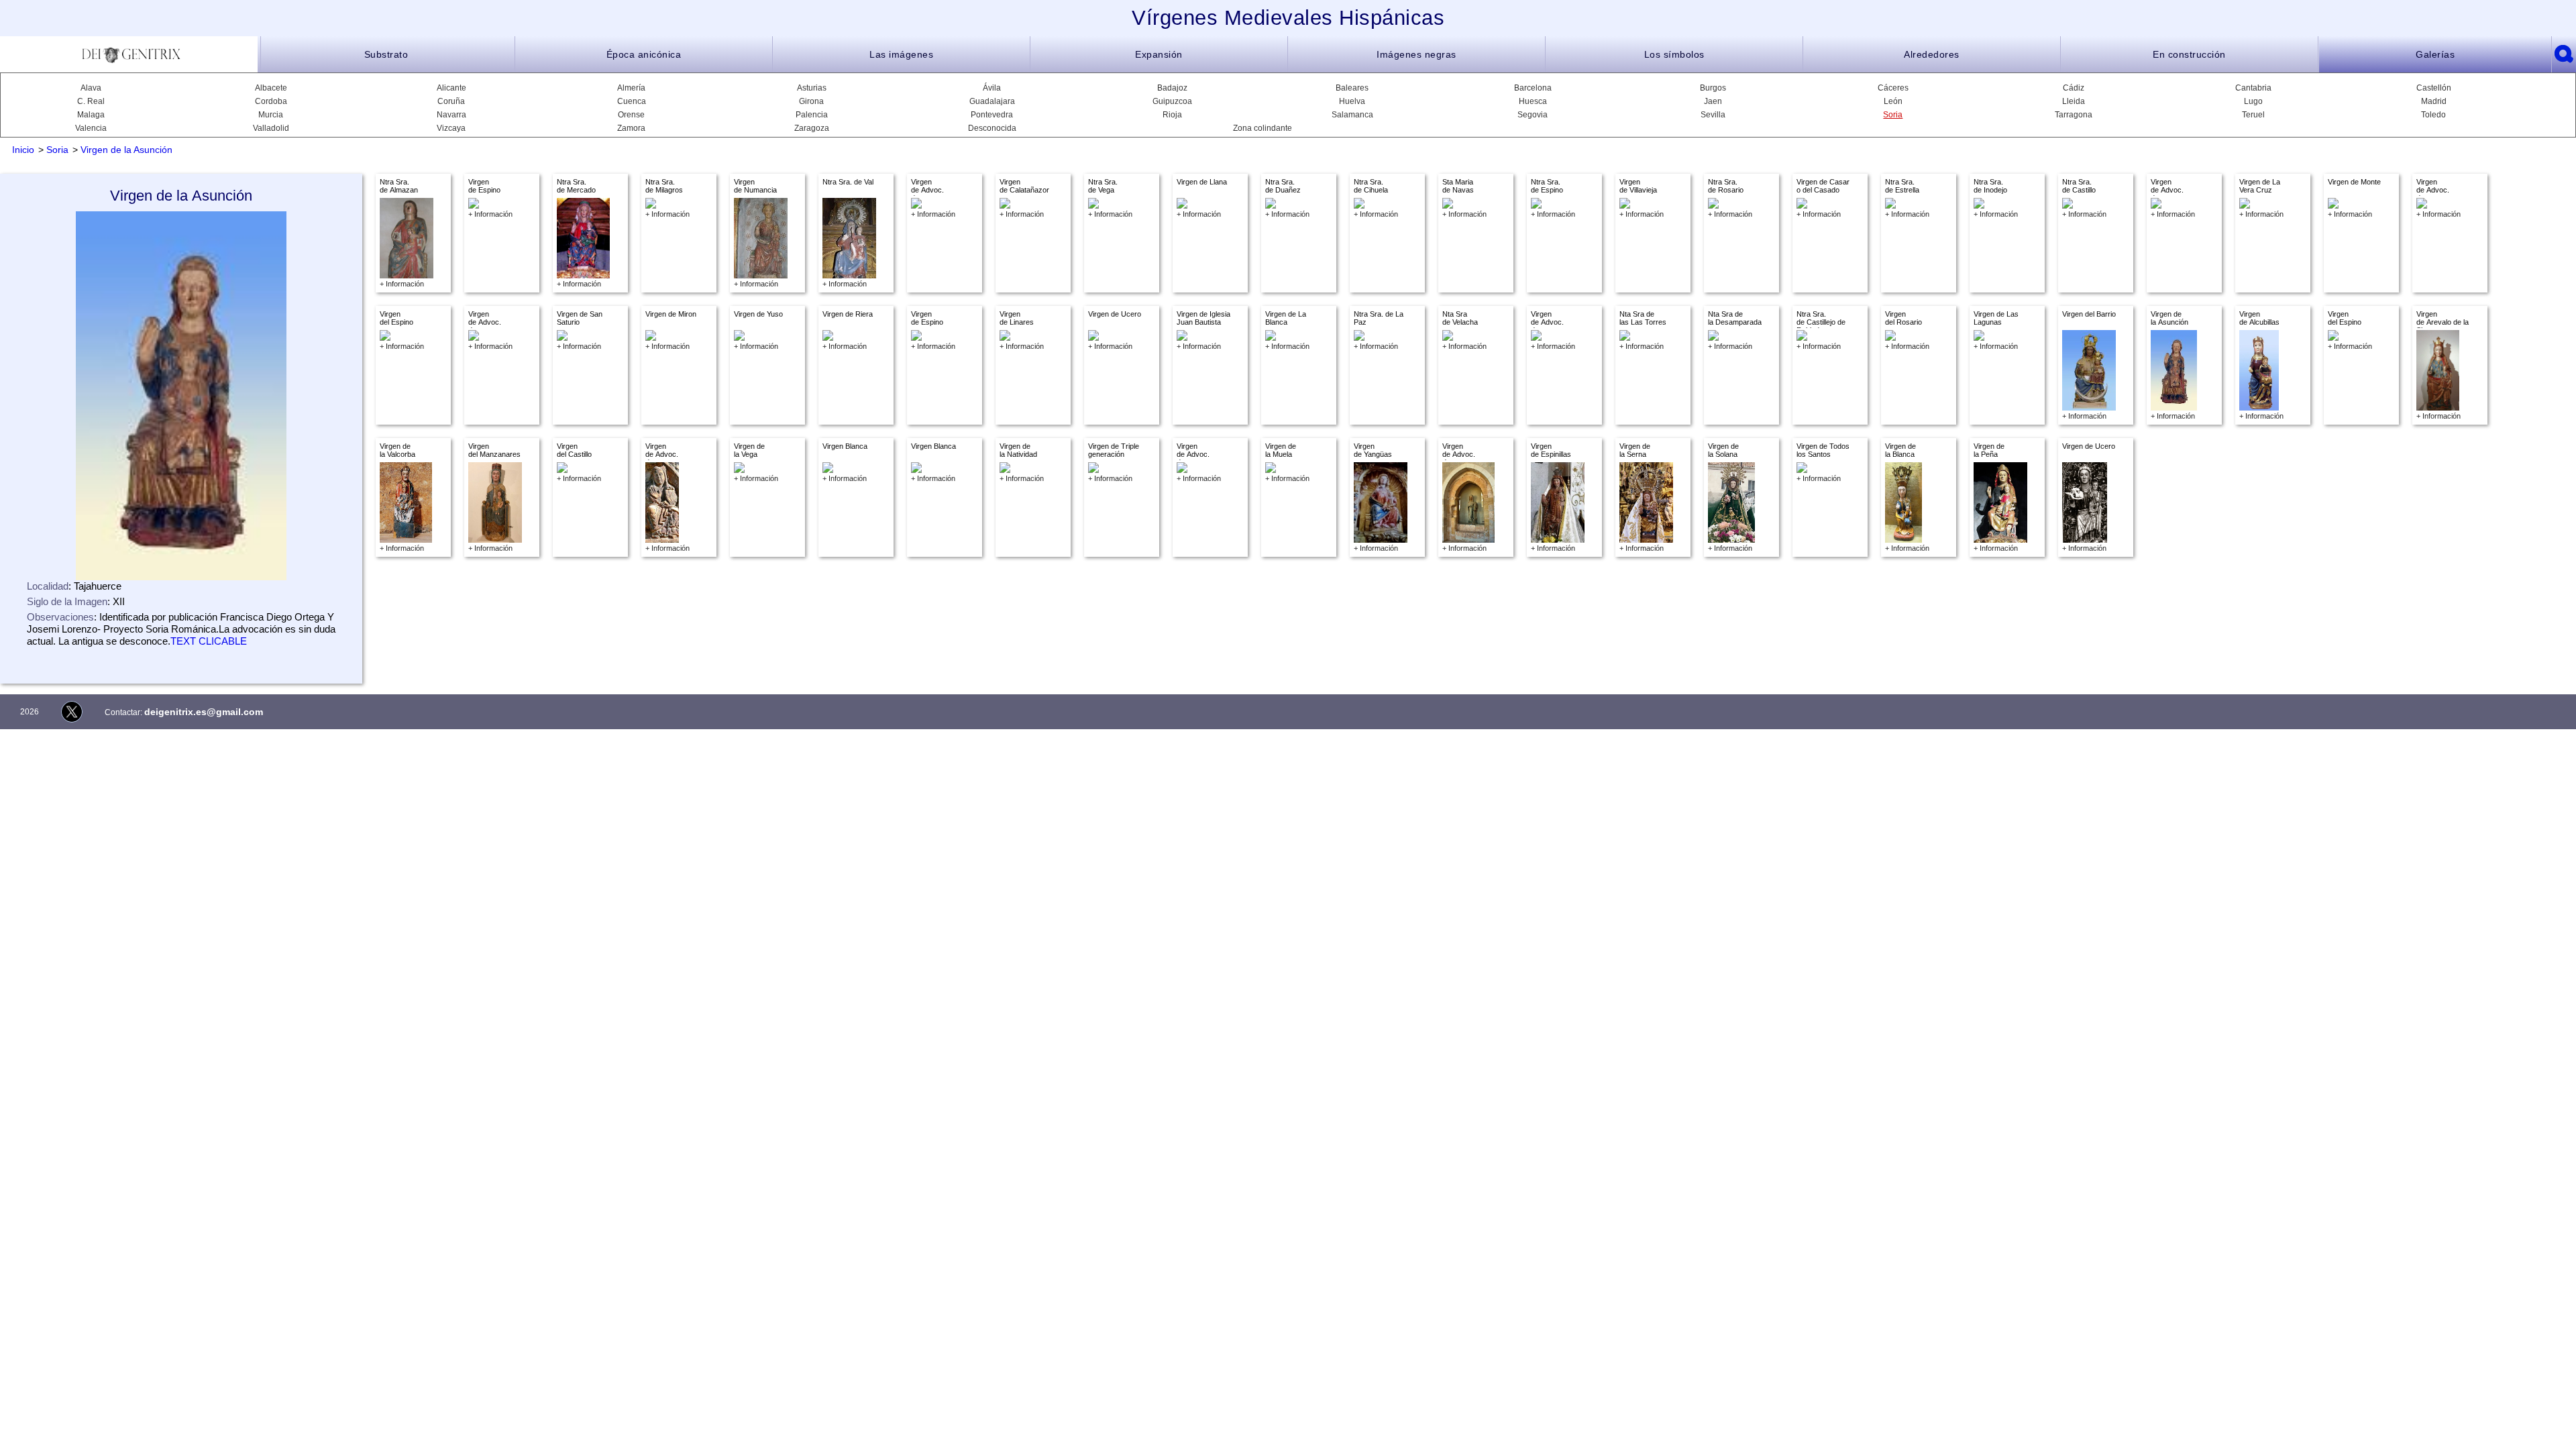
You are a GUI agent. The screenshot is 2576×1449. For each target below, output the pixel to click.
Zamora (631, 128)
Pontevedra (992, 115)
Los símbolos (1674, 54)
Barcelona (1533, 88)
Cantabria (2253, 88)
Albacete (271, 88)
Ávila (992, 88)
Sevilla (1713, 115)
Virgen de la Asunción (126, 150)
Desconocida (992, 128)
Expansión (1159, 54)
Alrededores (1932, 54)
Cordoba (271, 101)
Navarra (451, 115)
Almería (631, 88)
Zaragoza (812, 128)
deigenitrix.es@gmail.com (204, 712)
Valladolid (271, 128)
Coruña (451, 101)
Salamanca (1352, 115)
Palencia (812, 115)
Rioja (1172, 115)
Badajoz (1172, 88)
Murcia (271, 115)
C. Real (91, 101)
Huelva (1352, 101)
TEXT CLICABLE (209, 641)
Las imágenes (901, 54)
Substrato (386, 54)
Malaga (91, 115)
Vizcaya (451, 128)
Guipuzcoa (1172, 101)
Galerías (2435, 54)
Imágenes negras (1416, 54)
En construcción (2189, 54)
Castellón (2434, 88)
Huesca (1533, 101)
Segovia (1533, 115)
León (1893, 101)
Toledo (2433, 115)
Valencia (91, 128)
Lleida (2074, 101)
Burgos (1713, 88)
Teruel (2253, 115)
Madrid (2434, 101)
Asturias (812, 88)
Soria (1893, 115)
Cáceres (1893, 88)
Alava (91, 88)
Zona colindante (1263, 128)
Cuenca (632, 101)
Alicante (451, 88)
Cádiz (2074, 88)
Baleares (1352, 88)
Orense (631, 115)
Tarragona (2074, 115)
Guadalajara (992, 101)
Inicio (23, 150)
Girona (811, 101)
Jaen (1713, 101)
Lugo (2253, 101)
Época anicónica (644, 54)
